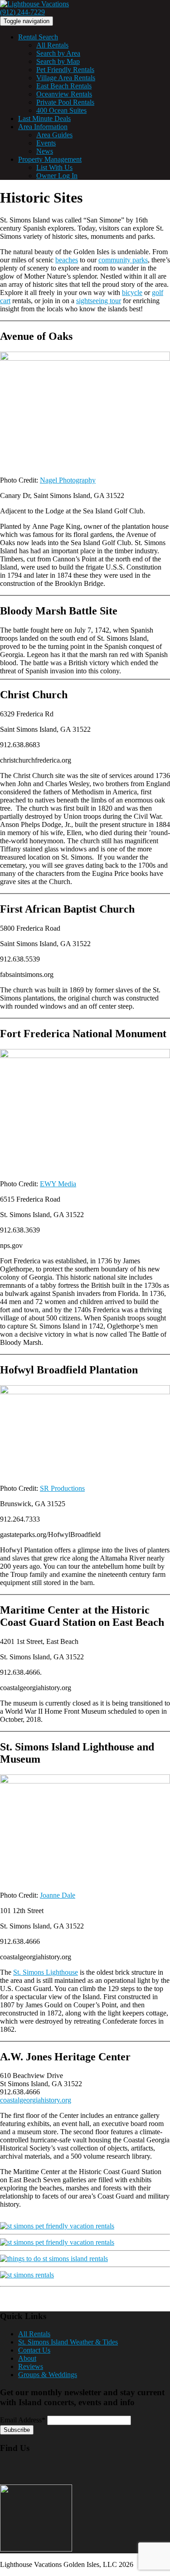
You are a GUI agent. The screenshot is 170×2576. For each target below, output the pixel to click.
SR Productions (62, 1488)
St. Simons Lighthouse (46, 1972)
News (45, 151)
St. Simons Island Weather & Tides (68, 2342)
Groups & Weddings (48, 2375)
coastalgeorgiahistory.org (36, 2100)
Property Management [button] (50, 159)
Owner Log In (57, 176)
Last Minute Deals (44, 118)
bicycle (132, 292)
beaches (67, 260)
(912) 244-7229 (22, 12)
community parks (123, 260)
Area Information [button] (43, 127)
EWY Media (58, 1184)
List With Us (54, 167)
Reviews (31, 2366)
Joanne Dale (58, 1895)
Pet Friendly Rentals (65, 70)
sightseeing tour (99, 301)
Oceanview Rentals (64, 94)
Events (46, 143)
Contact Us (34, 2350)
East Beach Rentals (64, 86)
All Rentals (52, 45)
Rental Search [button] (38, 37)
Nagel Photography (68, 480)
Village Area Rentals (66, 78)
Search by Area (58, 53)
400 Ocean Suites (61, 110)
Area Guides (54, 135)
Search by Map (58, 61)
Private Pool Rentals (65, 102)
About (27, 2358)
